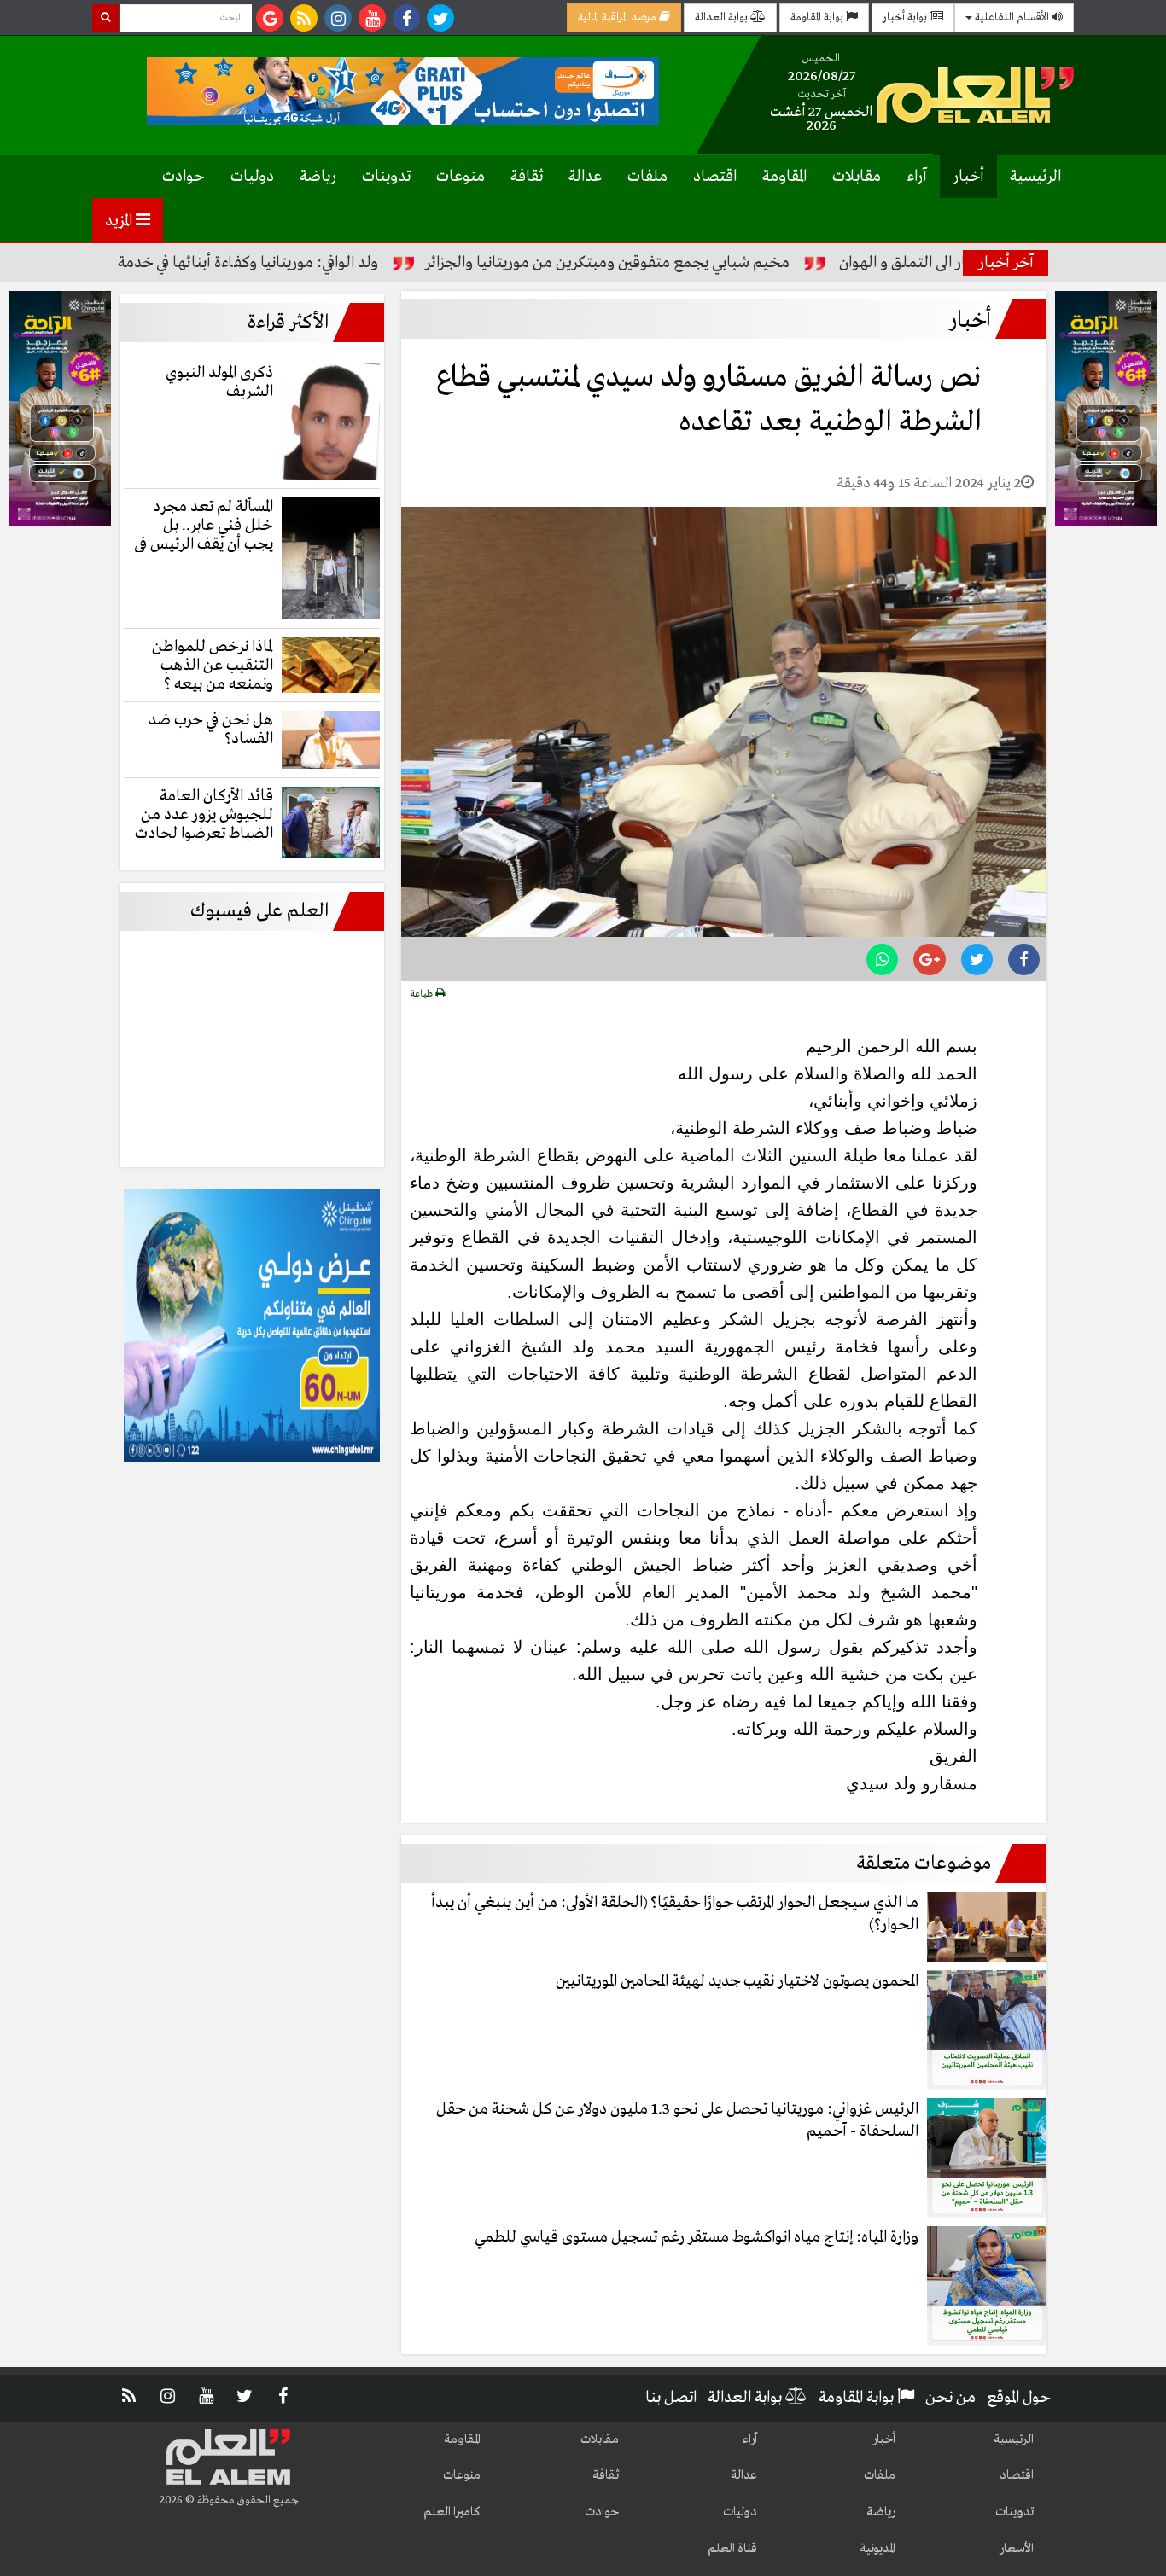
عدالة (585, 177)
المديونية (877, 2549)
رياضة (318, 177)
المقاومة (784, 177)
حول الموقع (1019, 2398)
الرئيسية (1035, 177)
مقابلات (857, 177)
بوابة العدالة (723, 17)
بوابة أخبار (906, 17)
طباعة (423, 994)
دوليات (252, 177)
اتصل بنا (671, 2398)
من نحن (950, 2398)
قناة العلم (732, 2549)
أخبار (968, 177)
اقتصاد (715, 177)
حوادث (184, 177)
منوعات (461, 177)
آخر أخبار (1006, 263)
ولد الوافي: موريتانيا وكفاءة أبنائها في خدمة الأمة (307, 263)
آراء (917, 177)
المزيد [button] (120, 221)
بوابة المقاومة (818, 17)
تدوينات (386, 177)
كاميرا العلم (452, 2512)
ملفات (647, 177)
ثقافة (527, 177)
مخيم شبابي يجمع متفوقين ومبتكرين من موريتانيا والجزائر (682, 263)
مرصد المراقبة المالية (618, 17)
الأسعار (1017, 2549)
